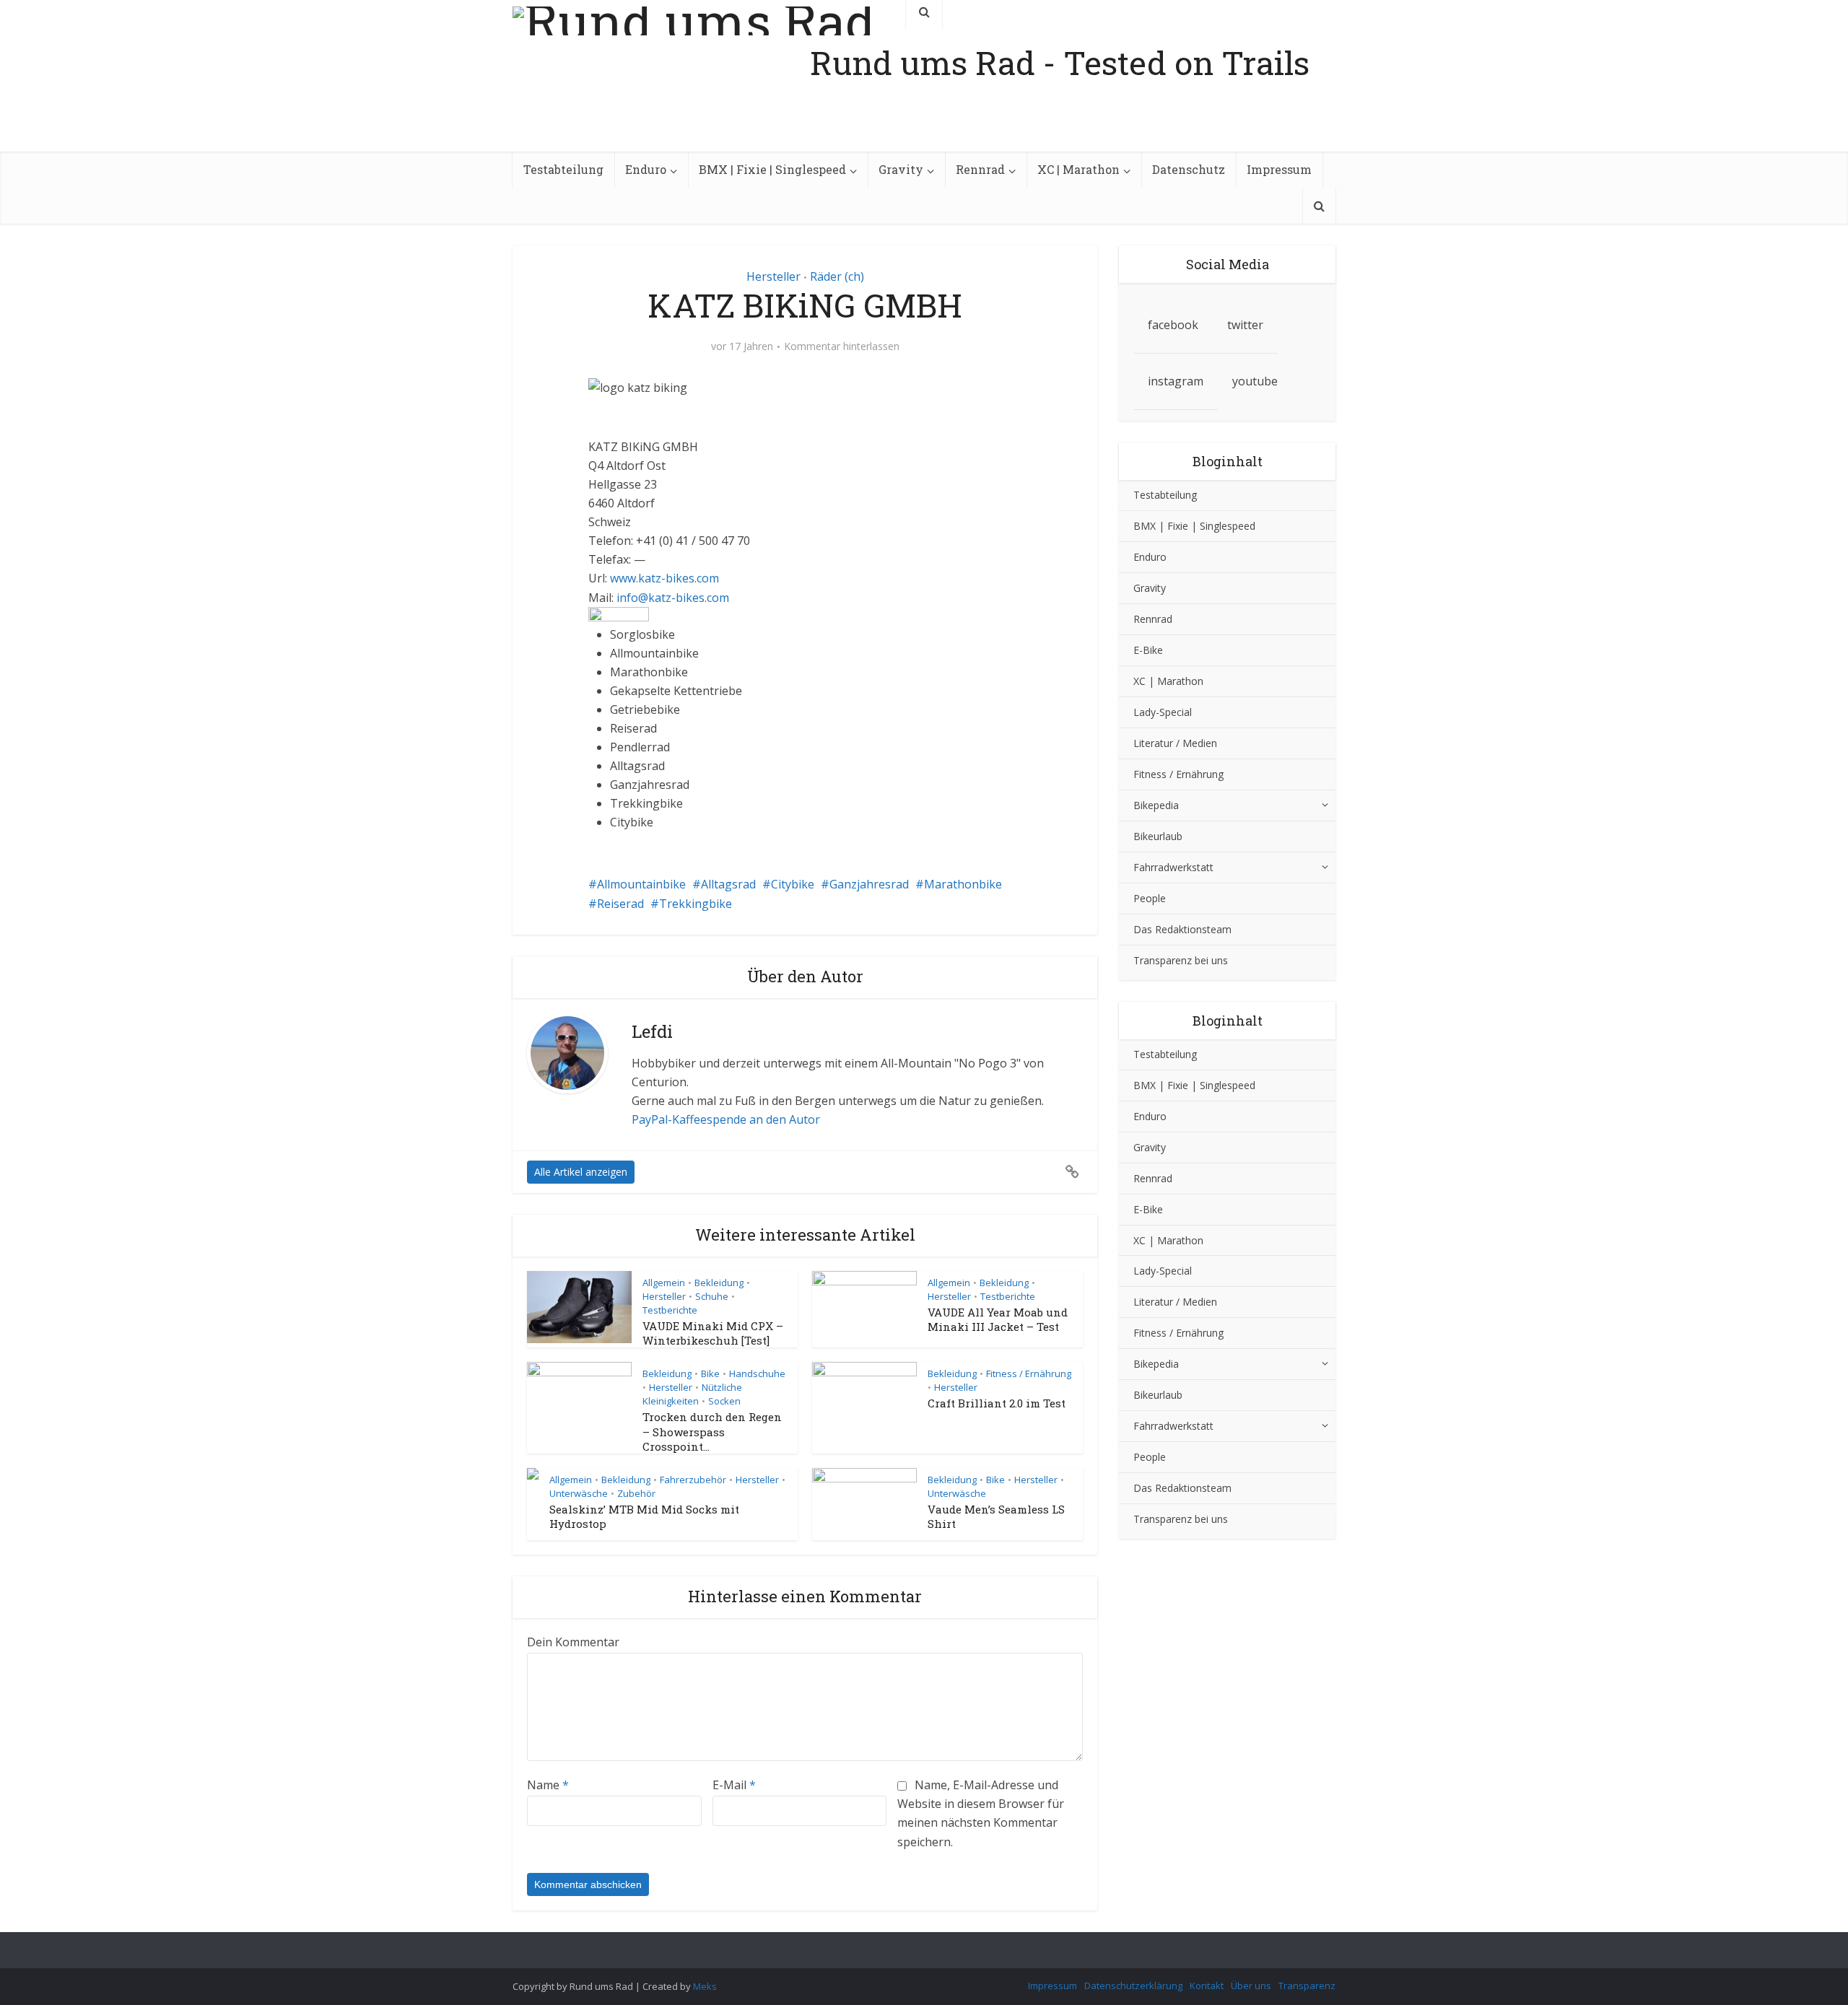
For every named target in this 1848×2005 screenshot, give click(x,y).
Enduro (646, 169)
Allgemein (664, 1283)
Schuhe (712, 1296)
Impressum (1279, 169)
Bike (710, 1373)
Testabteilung (563, 169)
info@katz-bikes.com (673, 598)
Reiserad (620, 904)
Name (548, 1785)
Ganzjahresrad (869, 884)
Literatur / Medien (1175, 743)
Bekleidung (719, 1283)
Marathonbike (963, 884)
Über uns (1251, 1986)
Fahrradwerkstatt (1173, 867)
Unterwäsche (579, 1493)
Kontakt (1207, 1986)
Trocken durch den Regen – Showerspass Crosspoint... (712, 1432)
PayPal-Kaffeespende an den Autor (726, 1119)
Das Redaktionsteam (1182, 929)
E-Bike (1148, 650)
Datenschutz (1189, 169)
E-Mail (734, 1785)
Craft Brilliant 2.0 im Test (997, 1403)
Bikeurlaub (1158, 836)
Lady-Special (1163, 712)
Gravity (901, 169)
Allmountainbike (641, 884)
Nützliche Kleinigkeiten (692, 1394)
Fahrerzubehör (693, 1480)
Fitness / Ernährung (1029, 1373)
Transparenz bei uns (1181, 960)
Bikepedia (1156, 805)
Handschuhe (757, 1373)
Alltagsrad (728, 884)
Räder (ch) (837, 276)
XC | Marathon (1078, 169)
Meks (705, 1986)
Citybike (793, 884)
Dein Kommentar (573, 1642)
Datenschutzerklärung (1133, 1986)
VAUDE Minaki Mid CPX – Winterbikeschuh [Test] (713, 1333)
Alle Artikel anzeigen (581, 1172)
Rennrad (980, 169)
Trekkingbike (696, 904)
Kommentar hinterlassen (842, 346)
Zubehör (636, 1493)
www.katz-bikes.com (664, 578)
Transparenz (1307, 1986)
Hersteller (773, 276)
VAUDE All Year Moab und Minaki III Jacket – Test (998, 1319)
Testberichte (670, 1310)
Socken (724, 1401)
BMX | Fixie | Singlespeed (772, 169)
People (1150, 898)
